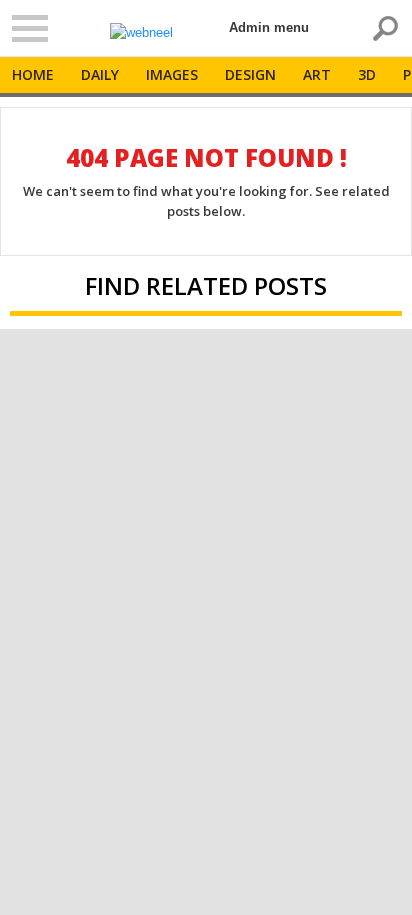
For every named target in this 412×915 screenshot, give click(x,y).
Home (33, 74)
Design (250, 74)
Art (317, 74)
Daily (100, 74)
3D (367, 74)
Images (172, 74)
